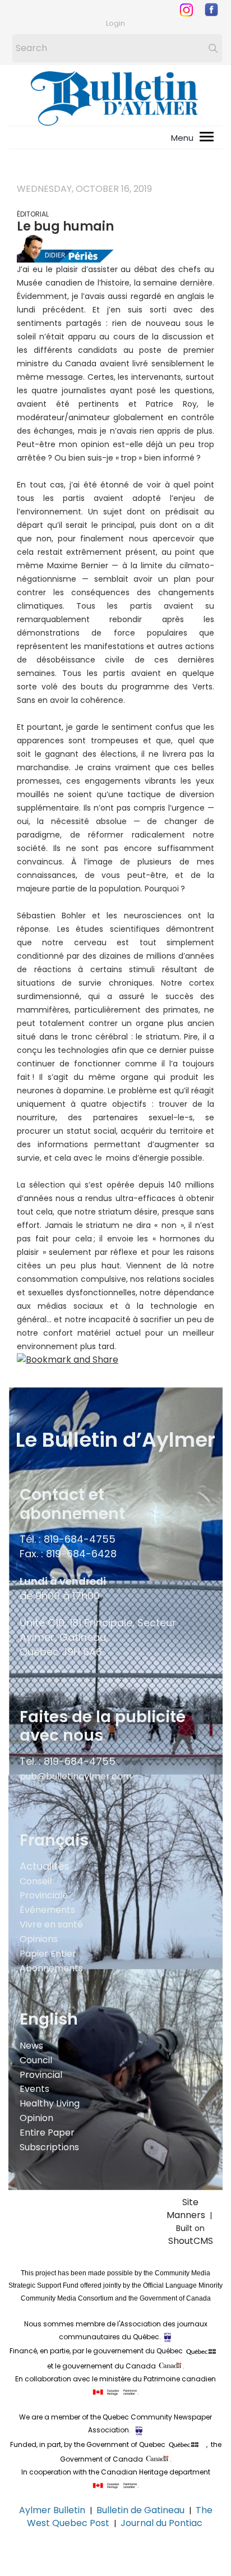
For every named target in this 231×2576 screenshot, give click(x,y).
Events (34, 2089)
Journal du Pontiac (163, 2523)
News (31, 2046)
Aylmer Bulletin (52, 2510)
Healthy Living (50, 2103)
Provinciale (44, 1895)
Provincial (41, 2075)
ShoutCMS (191, 2241)
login (115, 23)
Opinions (39, 1939)
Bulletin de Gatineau (140, 2510)
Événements (47, 1910)
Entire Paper (47, 2133)
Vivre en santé (51, 1924)
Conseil (36, 1881)
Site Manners (188, 2209)
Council (36, 2060)
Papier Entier (48, 1954)
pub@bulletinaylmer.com (76, 1776)
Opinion (36, 2118)
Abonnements (51, 1968)
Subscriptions (49, 2147)
